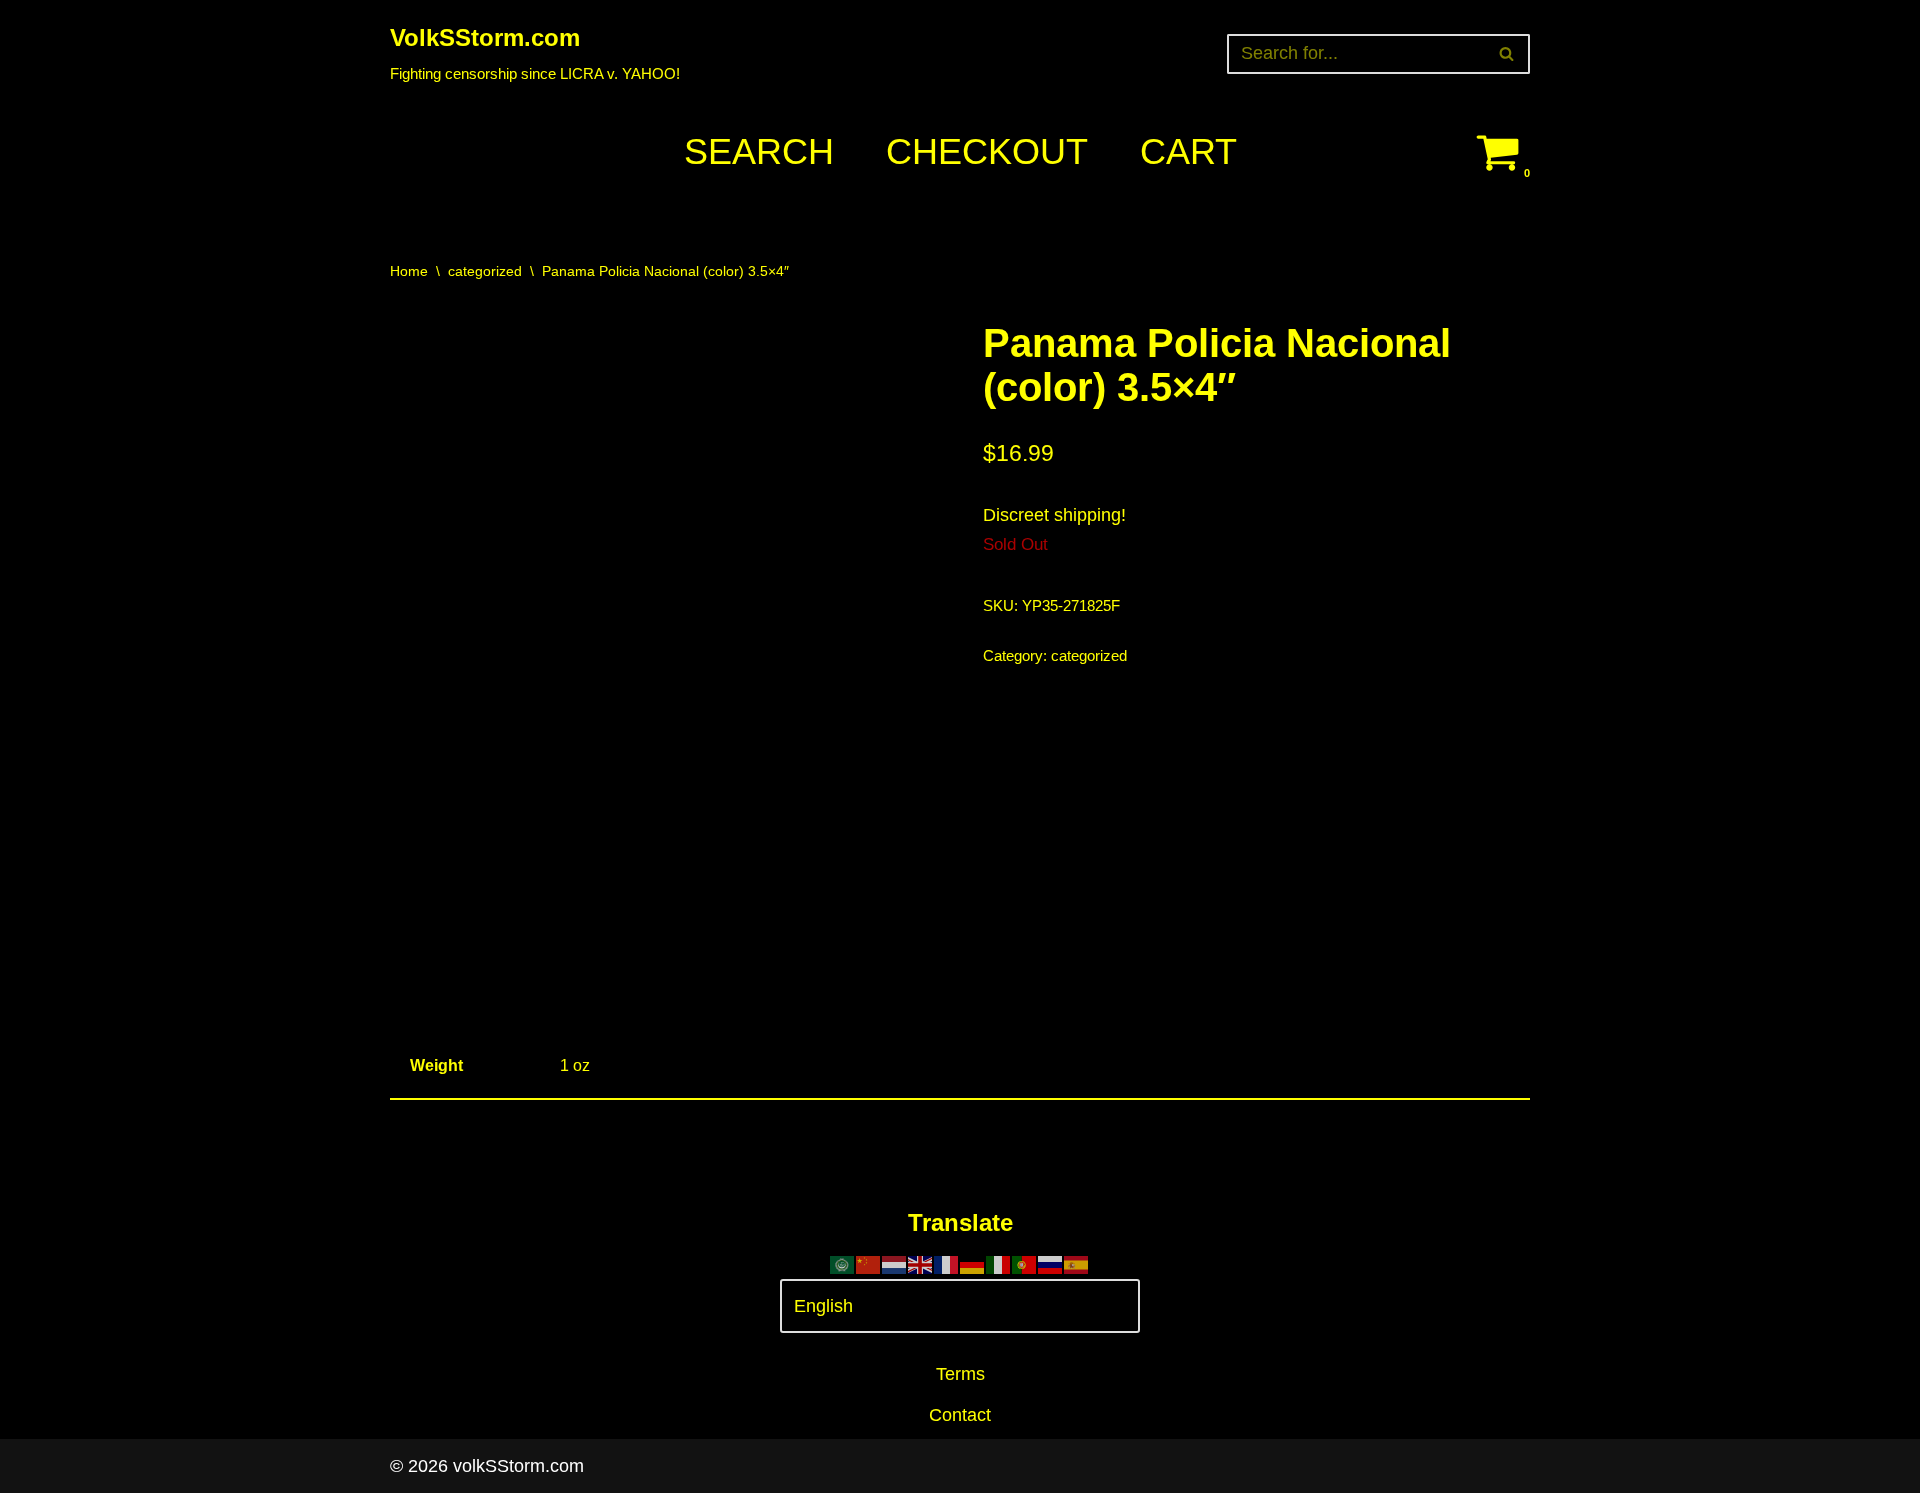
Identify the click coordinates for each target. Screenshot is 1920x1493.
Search (759, 151)
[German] (973, 1263)
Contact (960, 1415)
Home (409, 271)
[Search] (1507, 54)
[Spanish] (1077, 1263)
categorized (485, 271)
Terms (960, 1374)
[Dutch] (895, 1263)
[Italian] (999, 1263)
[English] (921, 1263)
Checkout (987, 151)
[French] (947, 1263)
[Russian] (1051, 1263)
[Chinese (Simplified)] (869, 1263)
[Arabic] (843, 1263)
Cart (1188, 151)
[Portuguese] (1025, 1263)
